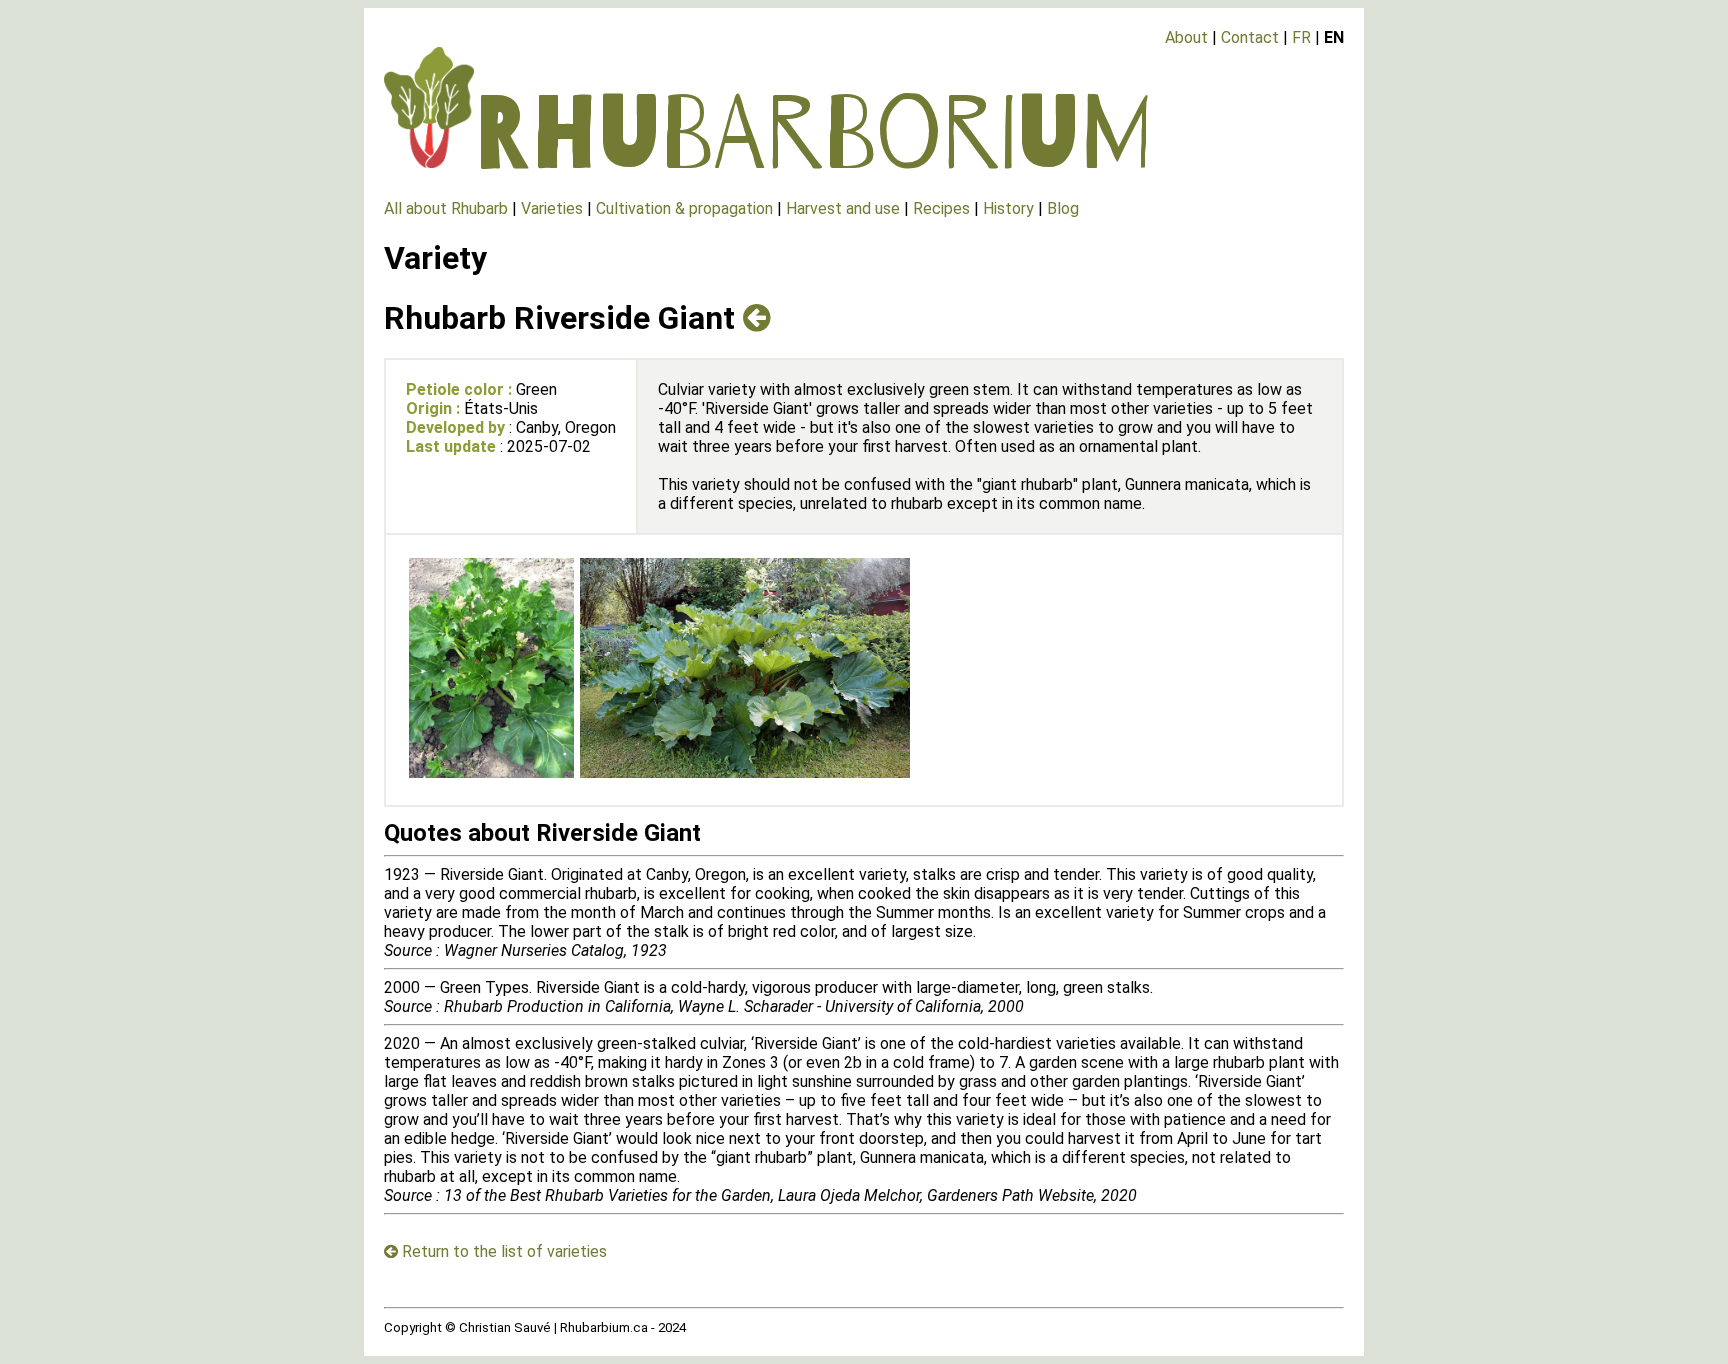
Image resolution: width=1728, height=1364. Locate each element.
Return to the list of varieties (502, 1251)
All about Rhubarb (446, 208)
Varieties (552, 208)
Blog (1063, 208)
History (1008, 208)
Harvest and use (843, 208)
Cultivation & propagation (684, 208)
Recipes (941, 208)
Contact (1250, 37)
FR (1301, 37)
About (1186, 37)
